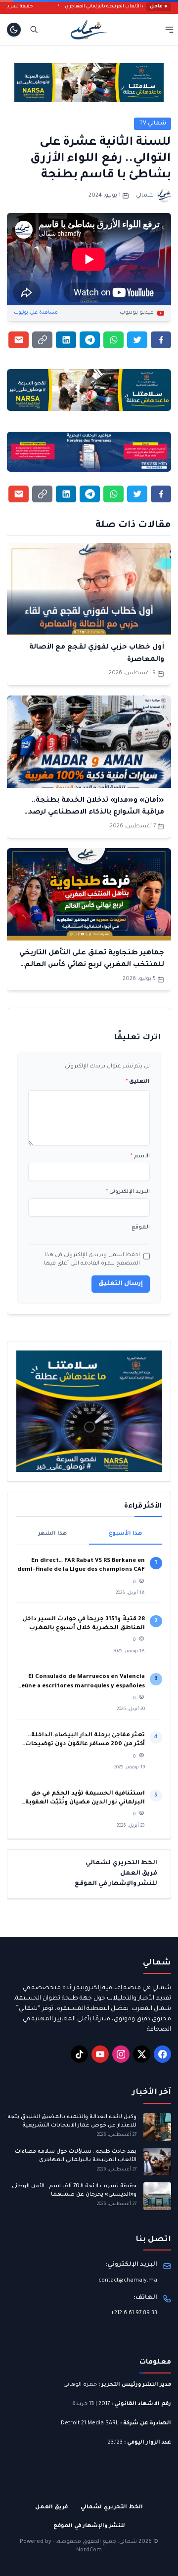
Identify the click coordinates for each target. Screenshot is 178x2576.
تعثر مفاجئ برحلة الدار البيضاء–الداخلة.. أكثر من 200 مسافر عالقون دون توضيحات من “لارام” (85, 1741)
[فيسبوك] (162, 2054)
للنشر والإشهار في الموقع (116, 1884)
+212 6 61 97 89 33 (134, 2313)
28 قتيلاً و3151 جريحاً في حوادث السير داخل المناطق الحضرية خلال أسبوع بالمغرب (84, 1624)
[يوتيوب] (100, 2054)
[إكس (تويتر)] (142, 2054)
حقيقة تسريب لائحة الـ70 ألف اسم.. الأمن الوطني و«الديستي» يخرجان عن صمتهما (74, 2190)
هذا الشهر (52, 1534)
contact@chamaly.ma (128, 2281)
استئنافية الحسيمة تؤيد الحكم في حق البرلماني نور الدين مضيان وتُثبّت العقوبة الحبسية (85, 1799)
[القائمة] (169, 29)
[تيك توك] (79, 2054)
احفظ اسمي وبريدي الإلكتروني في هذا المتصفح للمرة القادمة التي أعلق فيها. (91, 1260)
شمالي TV (153, 123)
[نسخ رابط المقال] (42, 340)
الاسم (140, 1156)
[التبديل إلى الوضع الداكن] (14, 30)
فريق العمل (139, 1874)
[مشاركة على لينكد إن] (66, 340)
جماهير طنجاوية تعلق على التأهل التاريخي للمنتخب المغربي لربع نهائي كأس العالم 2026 (92, 965)
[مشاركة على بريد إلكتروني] (19, 340)
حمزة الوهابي (80, 2385)
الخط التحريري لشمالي (121, 1863)
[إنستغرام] (121, 2054)
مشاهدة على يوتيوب (36, 313)
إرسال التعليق (121, 1284)
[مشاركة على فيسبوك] (161, 340)
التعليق (138, 1082)
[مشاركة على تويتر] (137, 340)
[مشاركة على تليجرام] (90, 340)
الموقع (141, 1227)
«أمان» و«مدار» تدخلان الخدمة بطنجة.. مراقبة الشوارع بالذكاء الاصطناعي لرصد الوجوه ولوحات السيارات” (96, 813)
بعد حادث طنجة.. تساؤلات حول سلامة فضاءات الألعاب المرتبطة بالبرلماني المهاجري (76, 2156)
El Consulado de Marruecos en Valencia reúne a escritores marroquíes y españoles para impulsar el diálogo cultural (82, 1683)
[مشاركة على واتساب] (113, 340)
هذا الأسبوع (125, 1534)
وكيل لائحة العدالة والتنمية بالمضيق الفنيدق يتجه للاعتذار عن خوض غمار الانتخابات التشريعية (72, 2121)
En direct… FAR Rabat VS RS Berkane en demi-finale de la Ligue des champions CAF (81, 1566)
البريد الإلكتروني (128, 1192)
